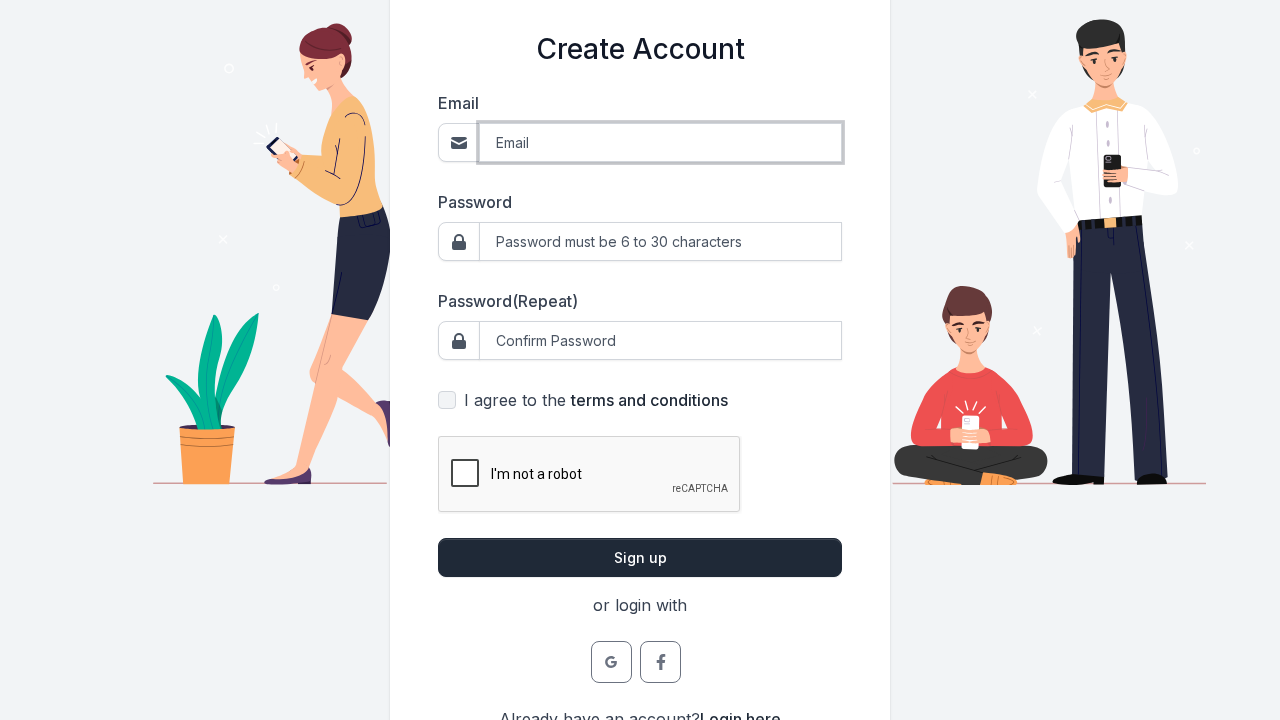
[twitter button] (611, 661)
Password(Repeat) (508, 301)
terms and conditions (649, 400)
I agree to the (596, 400)
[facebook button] (660, 661)
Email (458, 103)
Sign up (640, 557)
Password (475, 202)
